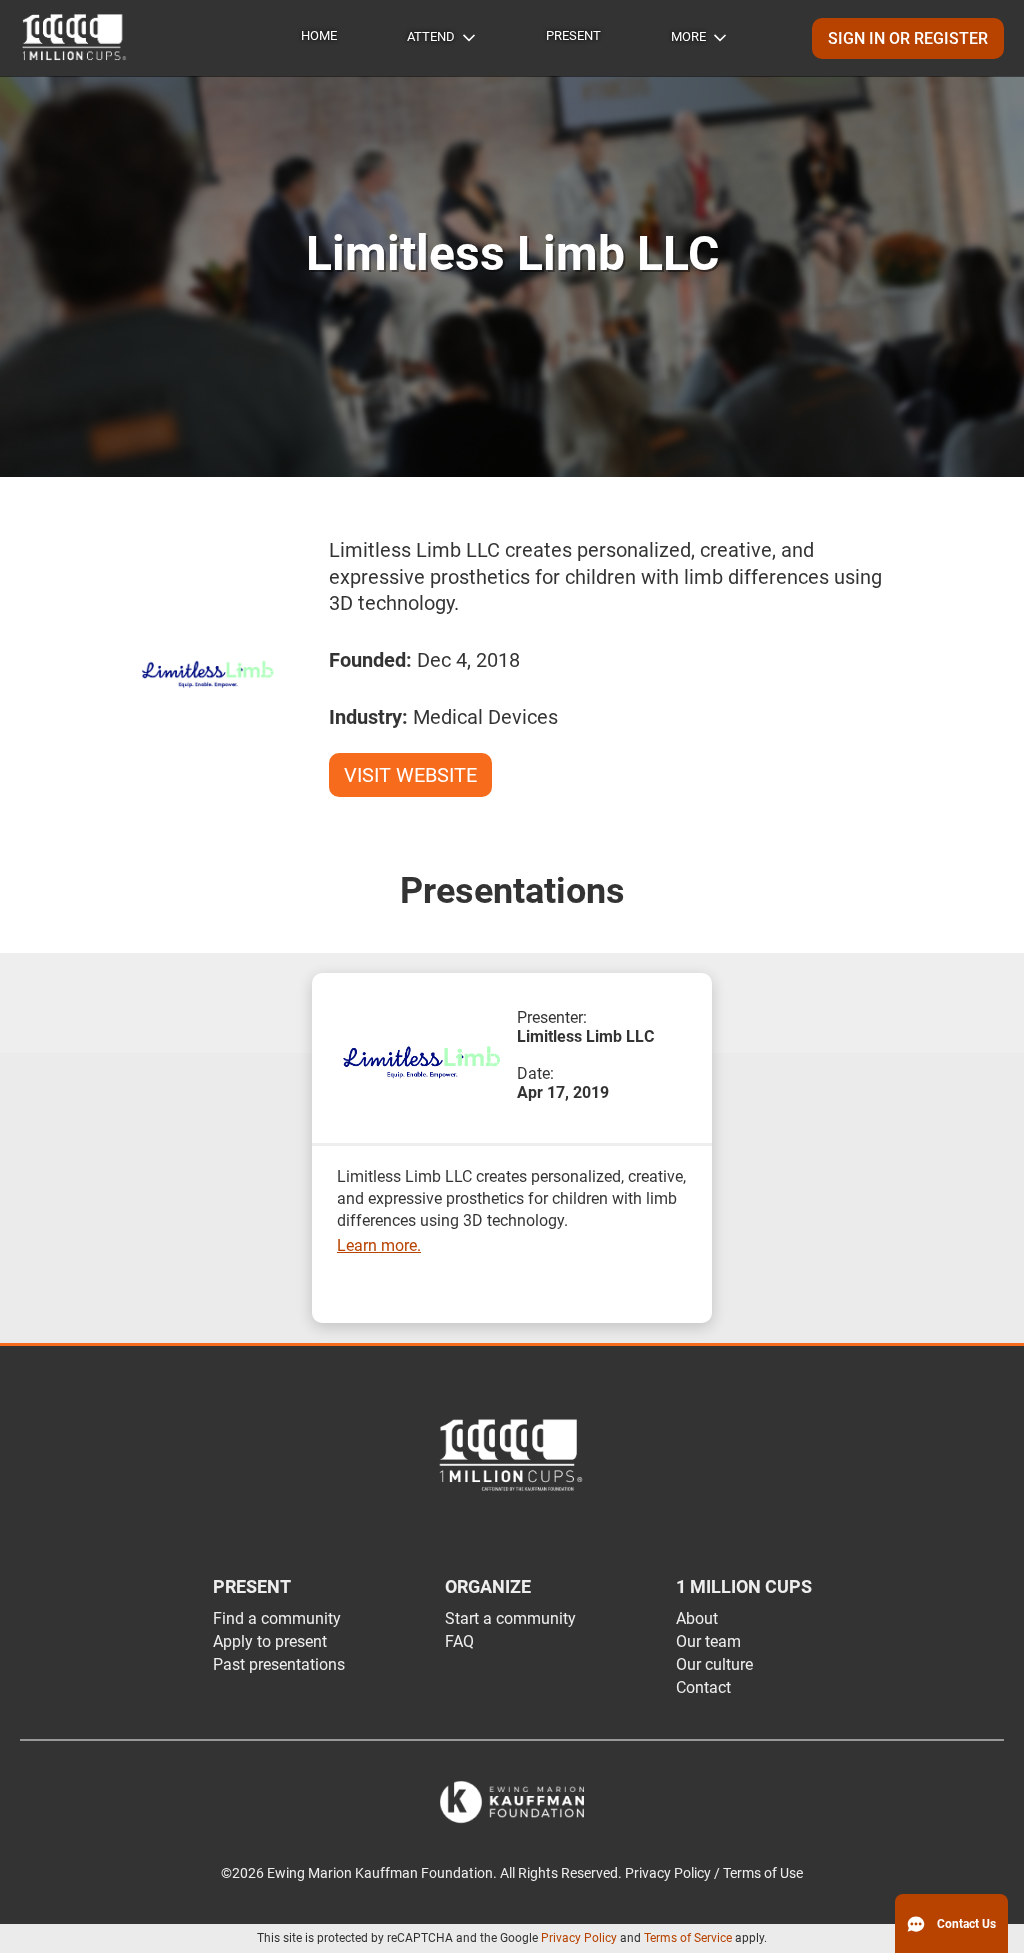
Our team (708, 1641)
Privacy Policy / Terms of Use (714, 1873)
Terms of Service (688, 1938)
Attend (431, 36)
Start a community (510, 1618)
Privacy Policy (579, 1938)
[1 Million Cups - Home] (75, 38)
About (697, 1618)
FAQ (459, 1641)
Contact (703, 1687)
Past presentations (279, 1664)
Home (319, 35)
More (688, 36)
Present (573, 35)
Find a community (277, 1618)
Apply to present (270, 1641)
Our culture (714, 1664)
